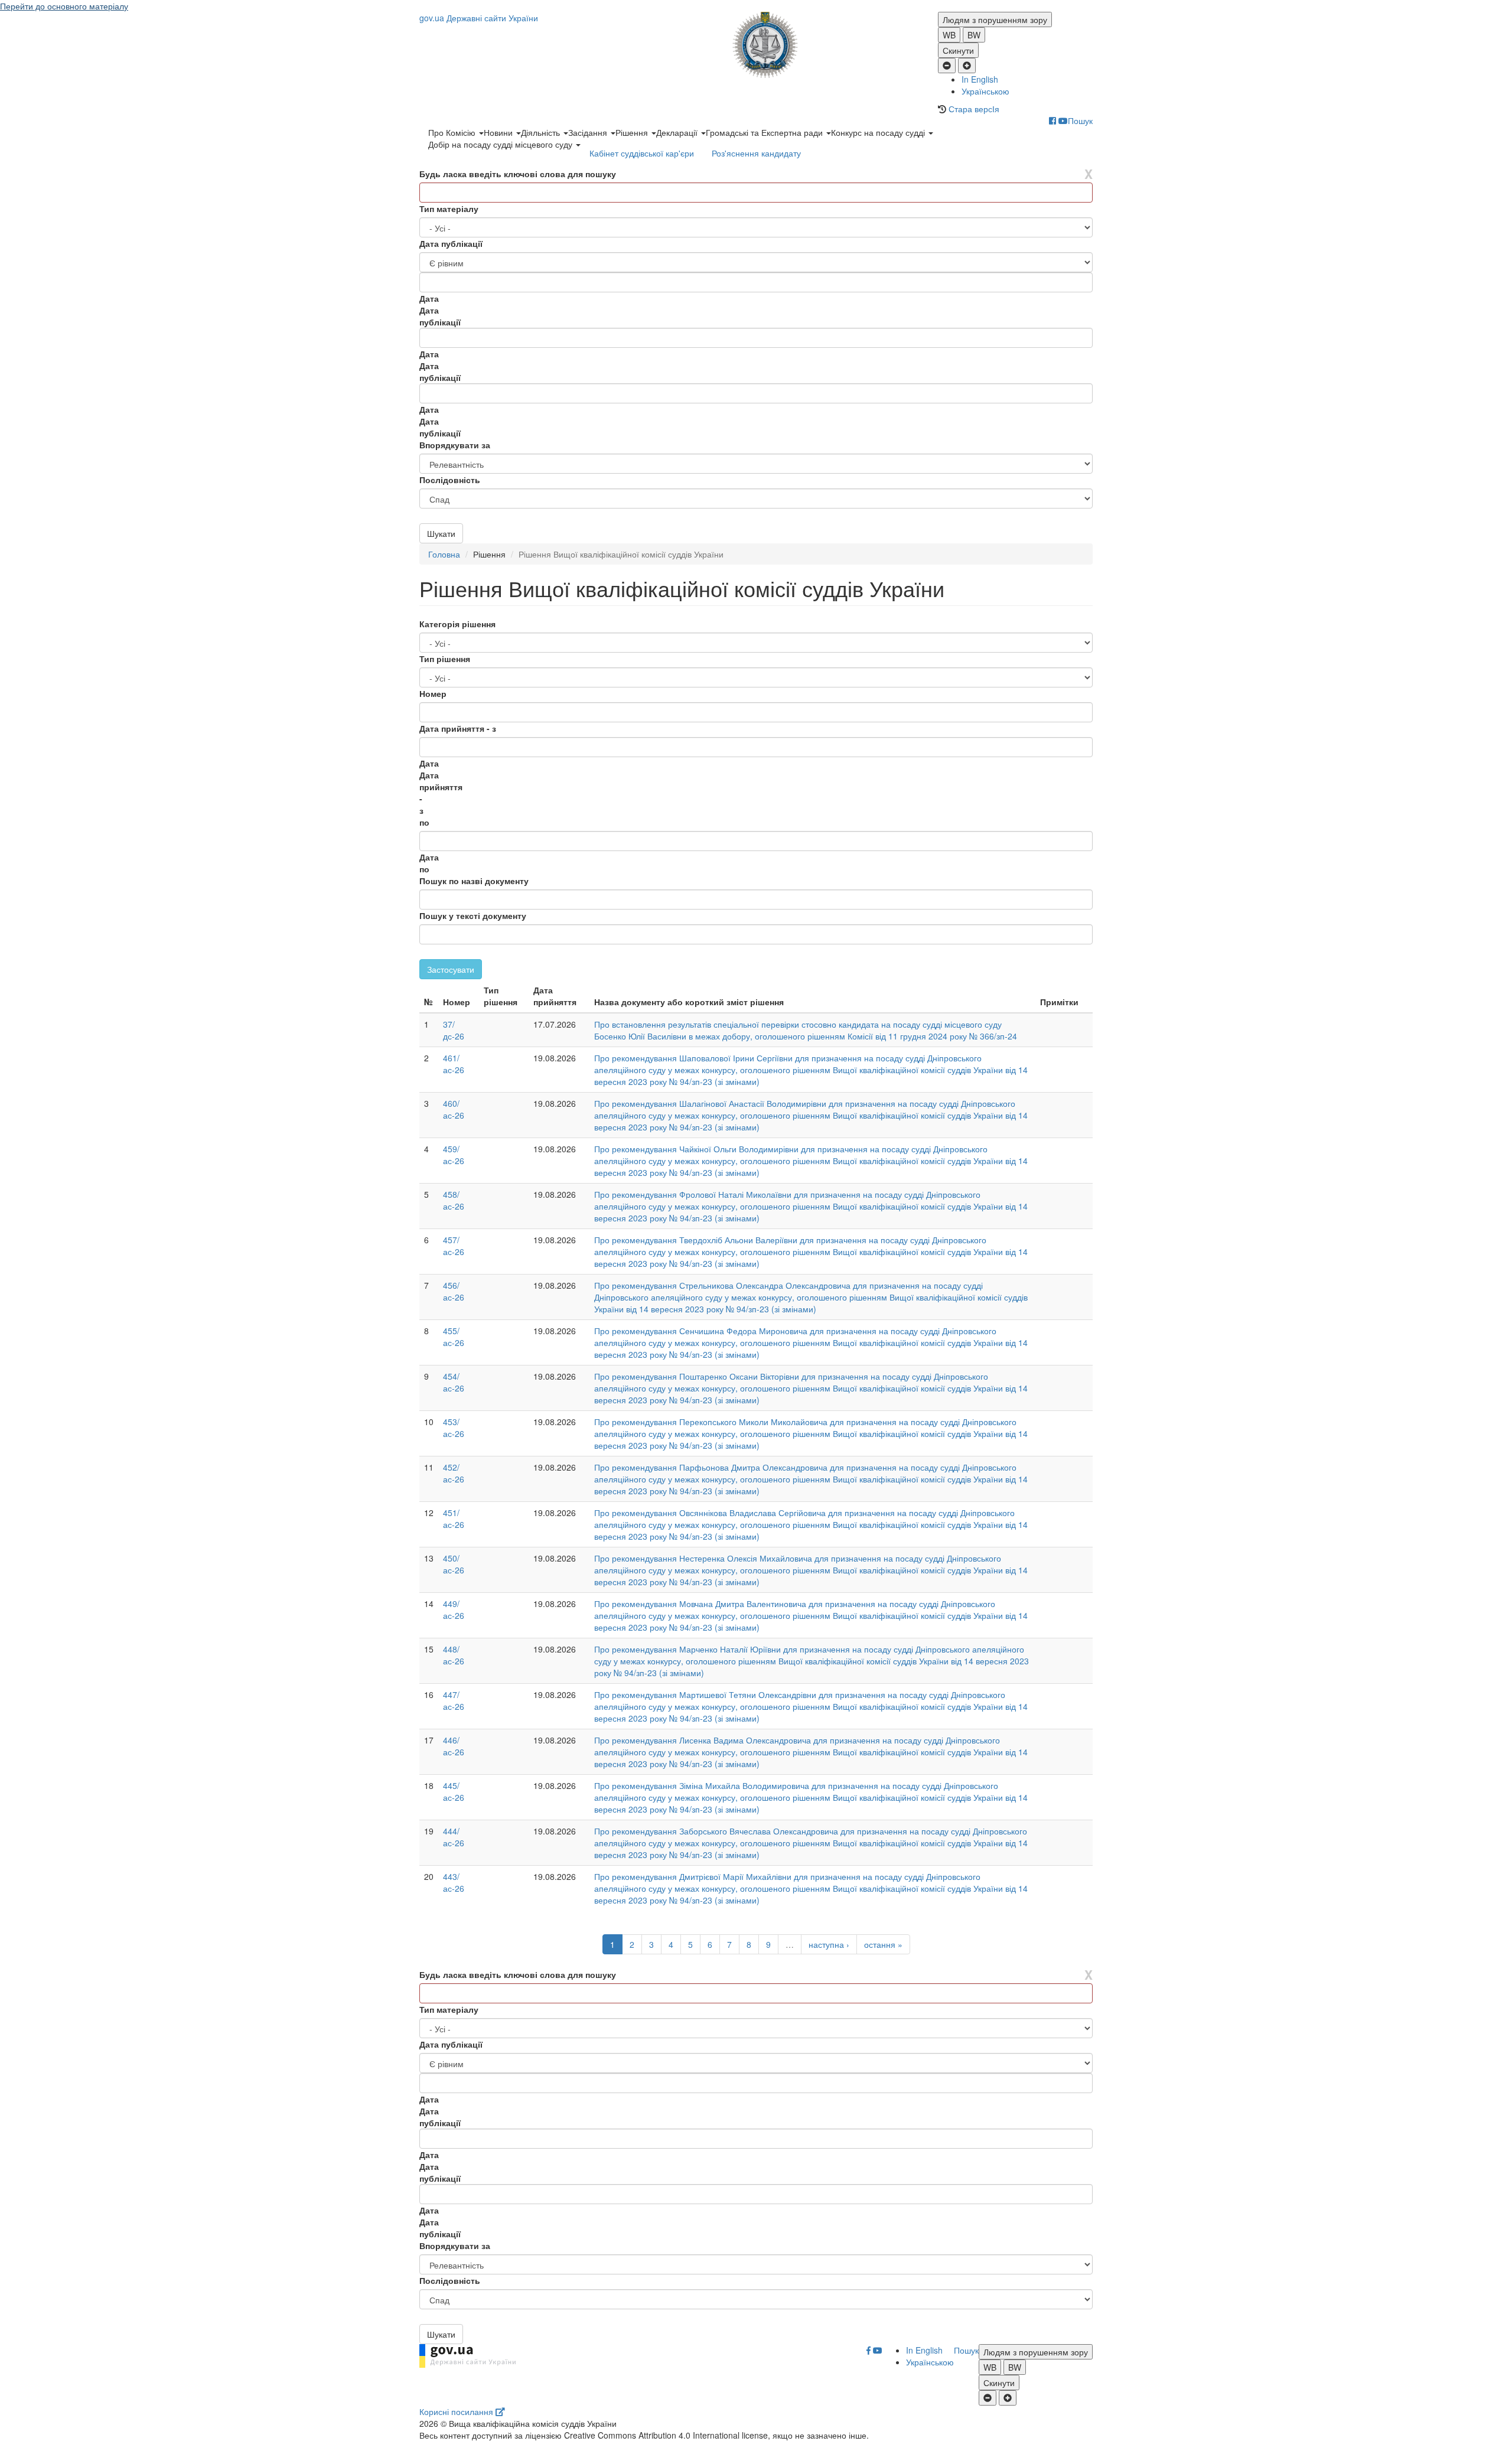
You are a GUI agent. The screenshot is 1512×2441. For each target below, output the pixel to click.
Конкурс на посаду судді (879, 132)
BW (974, 35)
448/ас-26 (454, 1655)
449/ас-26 (454, 1609)
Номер (433, 693)
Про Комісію (453, 132)
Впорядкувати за (455, 445)
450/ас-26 (454, 1564)
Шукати (441, 533)
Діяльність (542, 132)
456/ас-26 (454, 1291)
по (424, 822)
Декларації (678, 132)
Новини (499, 132)
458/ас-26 (454, 1200)
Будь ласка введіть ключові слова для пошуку (518, 174)
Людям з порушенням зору (995, 19)
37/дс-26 (454, 1030)
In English (980, 79)
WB (949, 35)
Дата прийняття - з (458, 728)
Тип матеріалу (449, 208)
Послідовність (450, 480)
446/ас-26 (454, 1746)
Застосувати (451, 969)
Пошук (1080, 120)
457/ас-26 (454, 1246)
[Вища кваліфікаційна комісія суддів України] (756, 45)
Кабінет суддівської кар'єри (642, 153)
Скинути (958, 50)
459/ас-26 (454, 1155)
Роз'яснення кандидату (756, 153)
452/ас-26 (454, 1473)
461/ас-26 (454, 1064)
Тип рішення (445, 659)
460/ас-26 (454, 1109)
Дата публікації (451, 243)
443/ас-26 (454, 1882)
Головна (444, 554)
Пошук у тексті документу (473, 915)
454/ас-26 (454, 1382)
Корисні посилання (457, 2411)
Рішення (633, 132)
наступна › (829, 1944)
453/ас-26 (454, 1428)
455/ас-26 (454, 1337)
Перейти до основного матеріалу (64, 6)
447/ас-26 (454, 1700)
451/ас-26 (454, 1518)
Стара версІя (974, 109)
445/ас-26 (454, 1791)
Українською (985, 91)
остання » (883, 1944)
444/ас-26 (454, 1837)
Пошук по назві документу (474, 881)
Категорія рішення (457, 624)
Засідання (589, 132)
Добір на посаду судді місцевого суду (501, 144)
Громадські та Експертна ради (765, 132)
